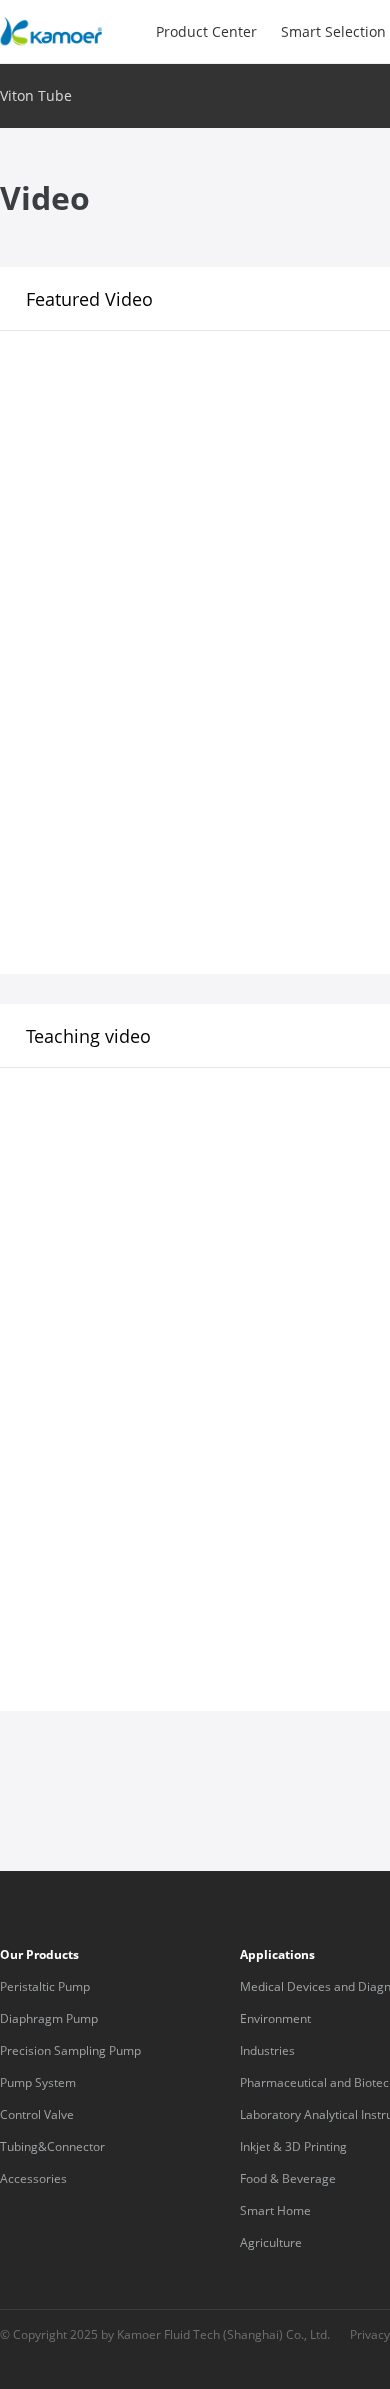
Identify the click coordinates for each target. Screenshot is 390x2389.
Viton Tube (36, 95)
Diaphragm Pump (49, 2018)
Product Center (206, 31)
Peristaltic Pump (45, 1986)
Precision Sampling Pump (70, 2050)
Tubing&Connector (52, 2146)
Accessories (33, 2178)
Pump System (38, 2082)
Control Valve (37, 2114)
